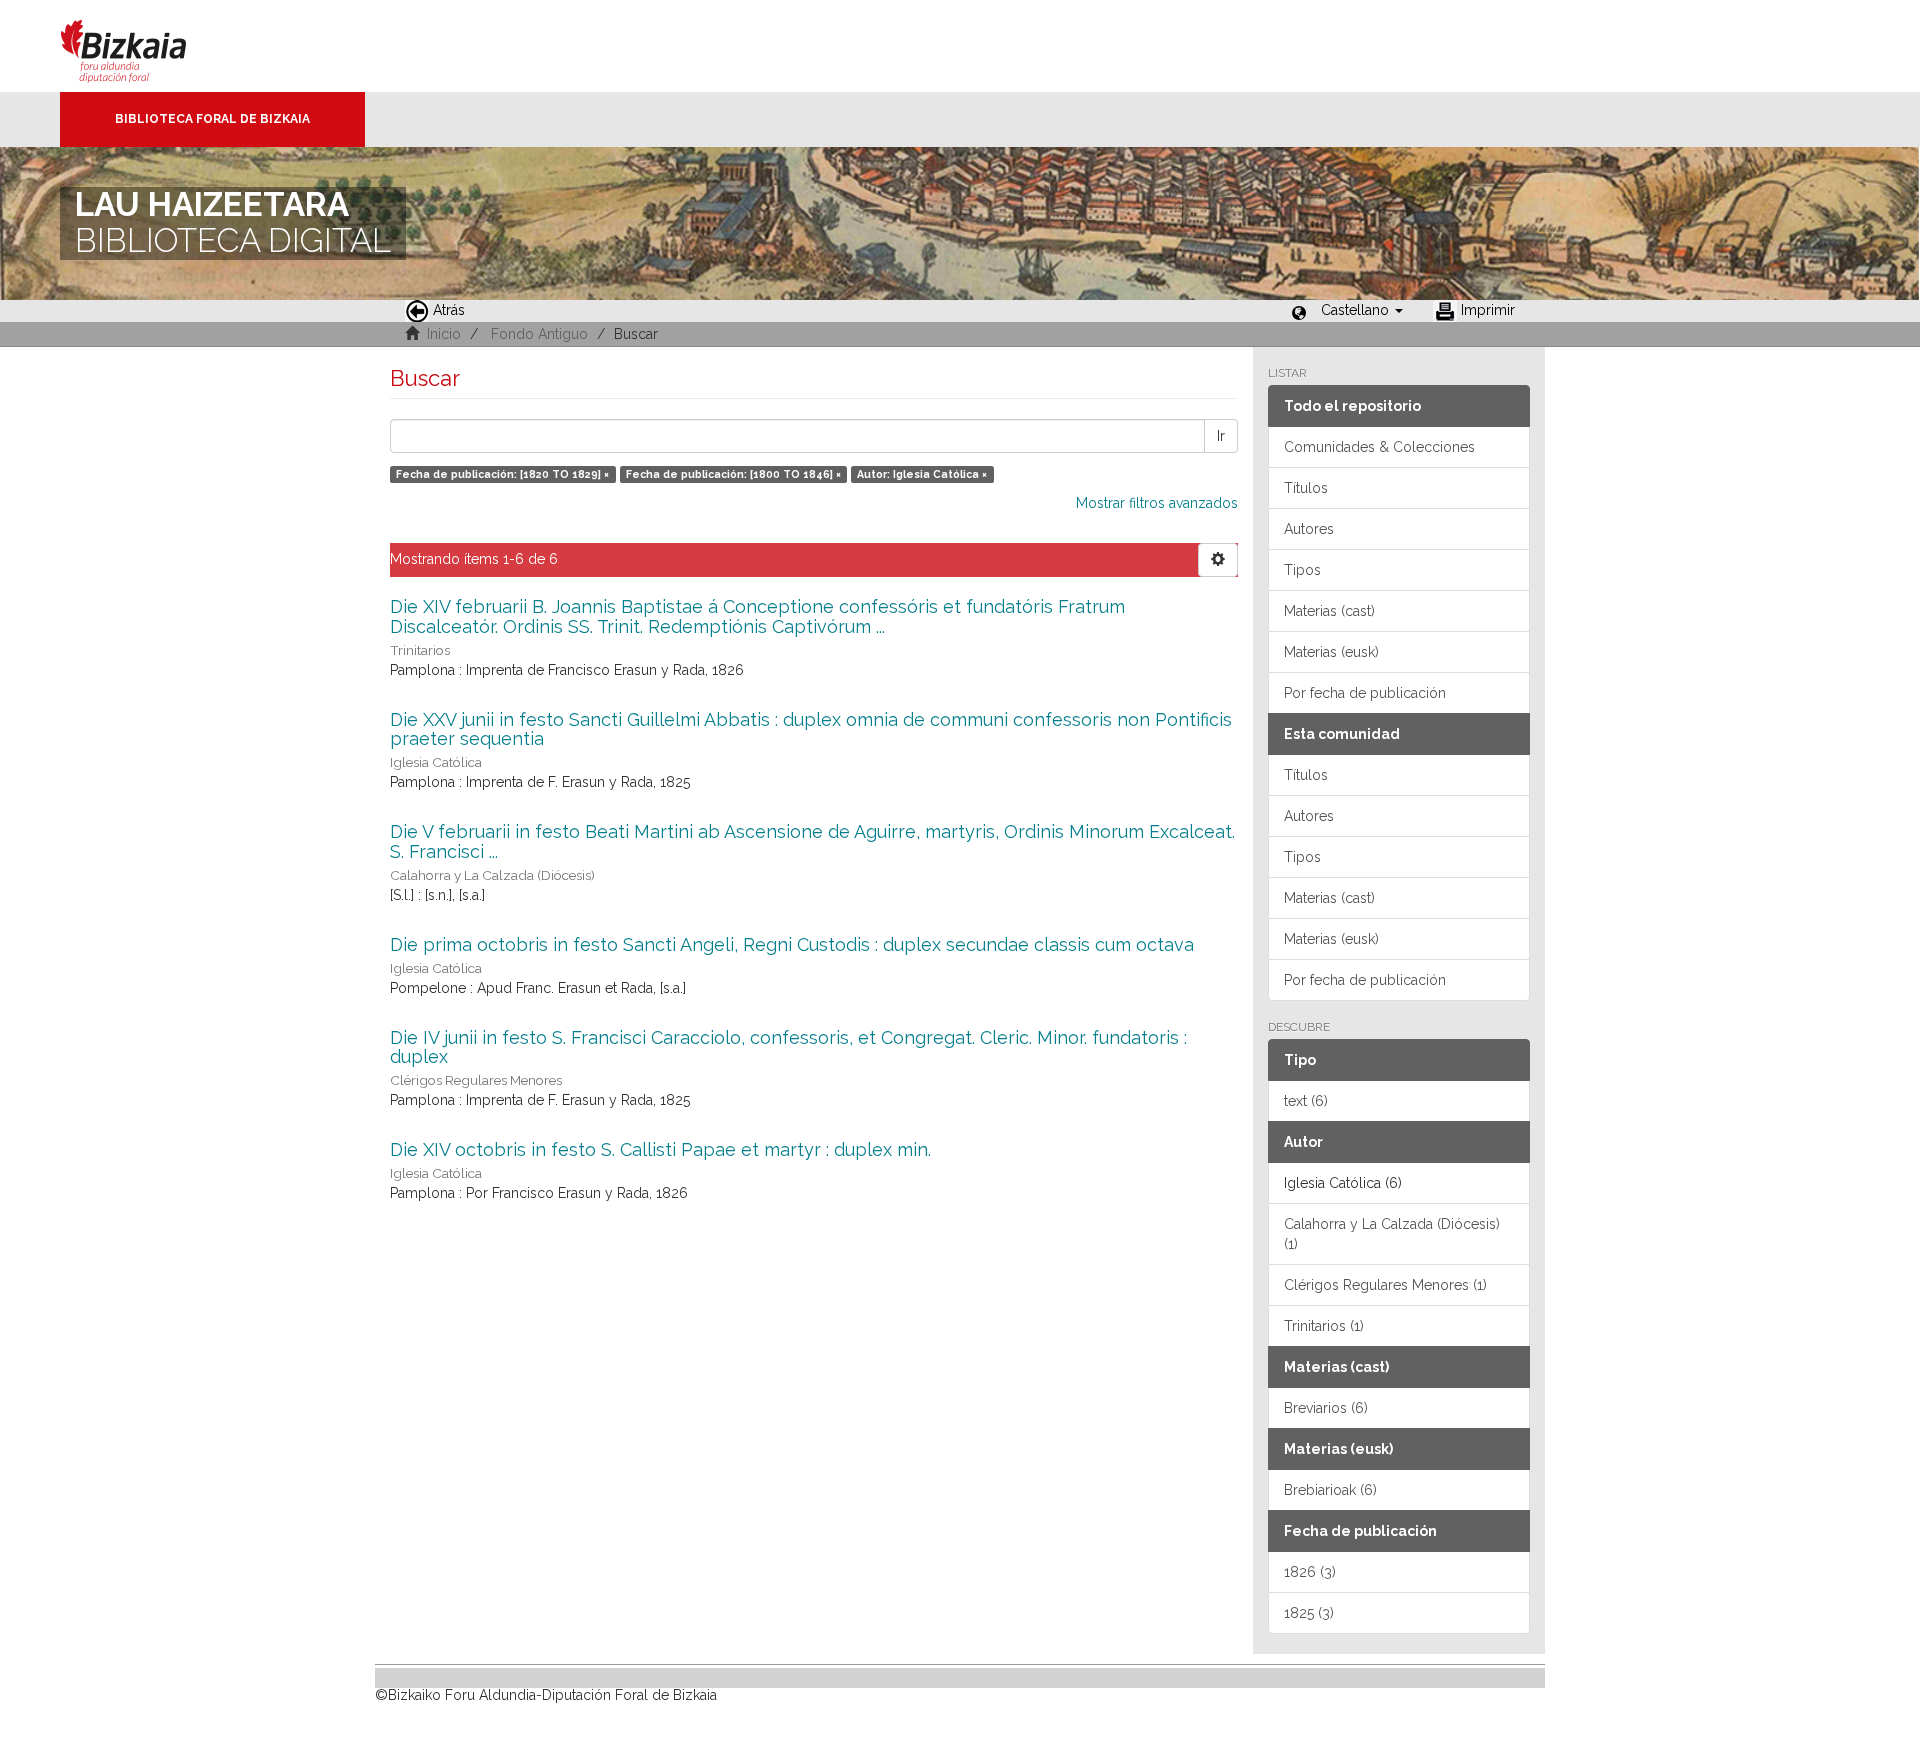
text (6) (1306, 1101)
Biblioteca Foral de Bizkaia (212, 119)
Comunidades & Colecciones (1379, 447)
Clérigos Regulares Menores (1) (1385, 1285)
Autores (1309, 529)
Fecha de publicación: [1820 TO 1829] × (502, 474)
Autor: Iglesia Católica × (922, 474)
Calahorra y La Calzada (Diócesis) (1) (1392, 1234)
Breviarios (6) (1326, 1408)
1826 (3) (1310, 1572)
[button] (1362, 310)
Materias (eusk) (1331, 652)
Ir (1221, 436)
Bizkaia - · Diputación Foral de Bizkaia (144, 46)
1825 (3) (1309, 1613)
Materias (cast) (1329, 611)
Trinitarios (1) (1324, 1326)
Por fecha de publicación (1365, 693)
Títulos (1306, 488)
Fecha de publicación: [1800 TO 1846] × (733, 474)
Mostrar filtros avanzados (1157, 503)
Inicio (444, 334)
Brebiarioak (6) (1330, 1490)
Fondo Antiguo (539, 334)
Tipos (1302, 570)
